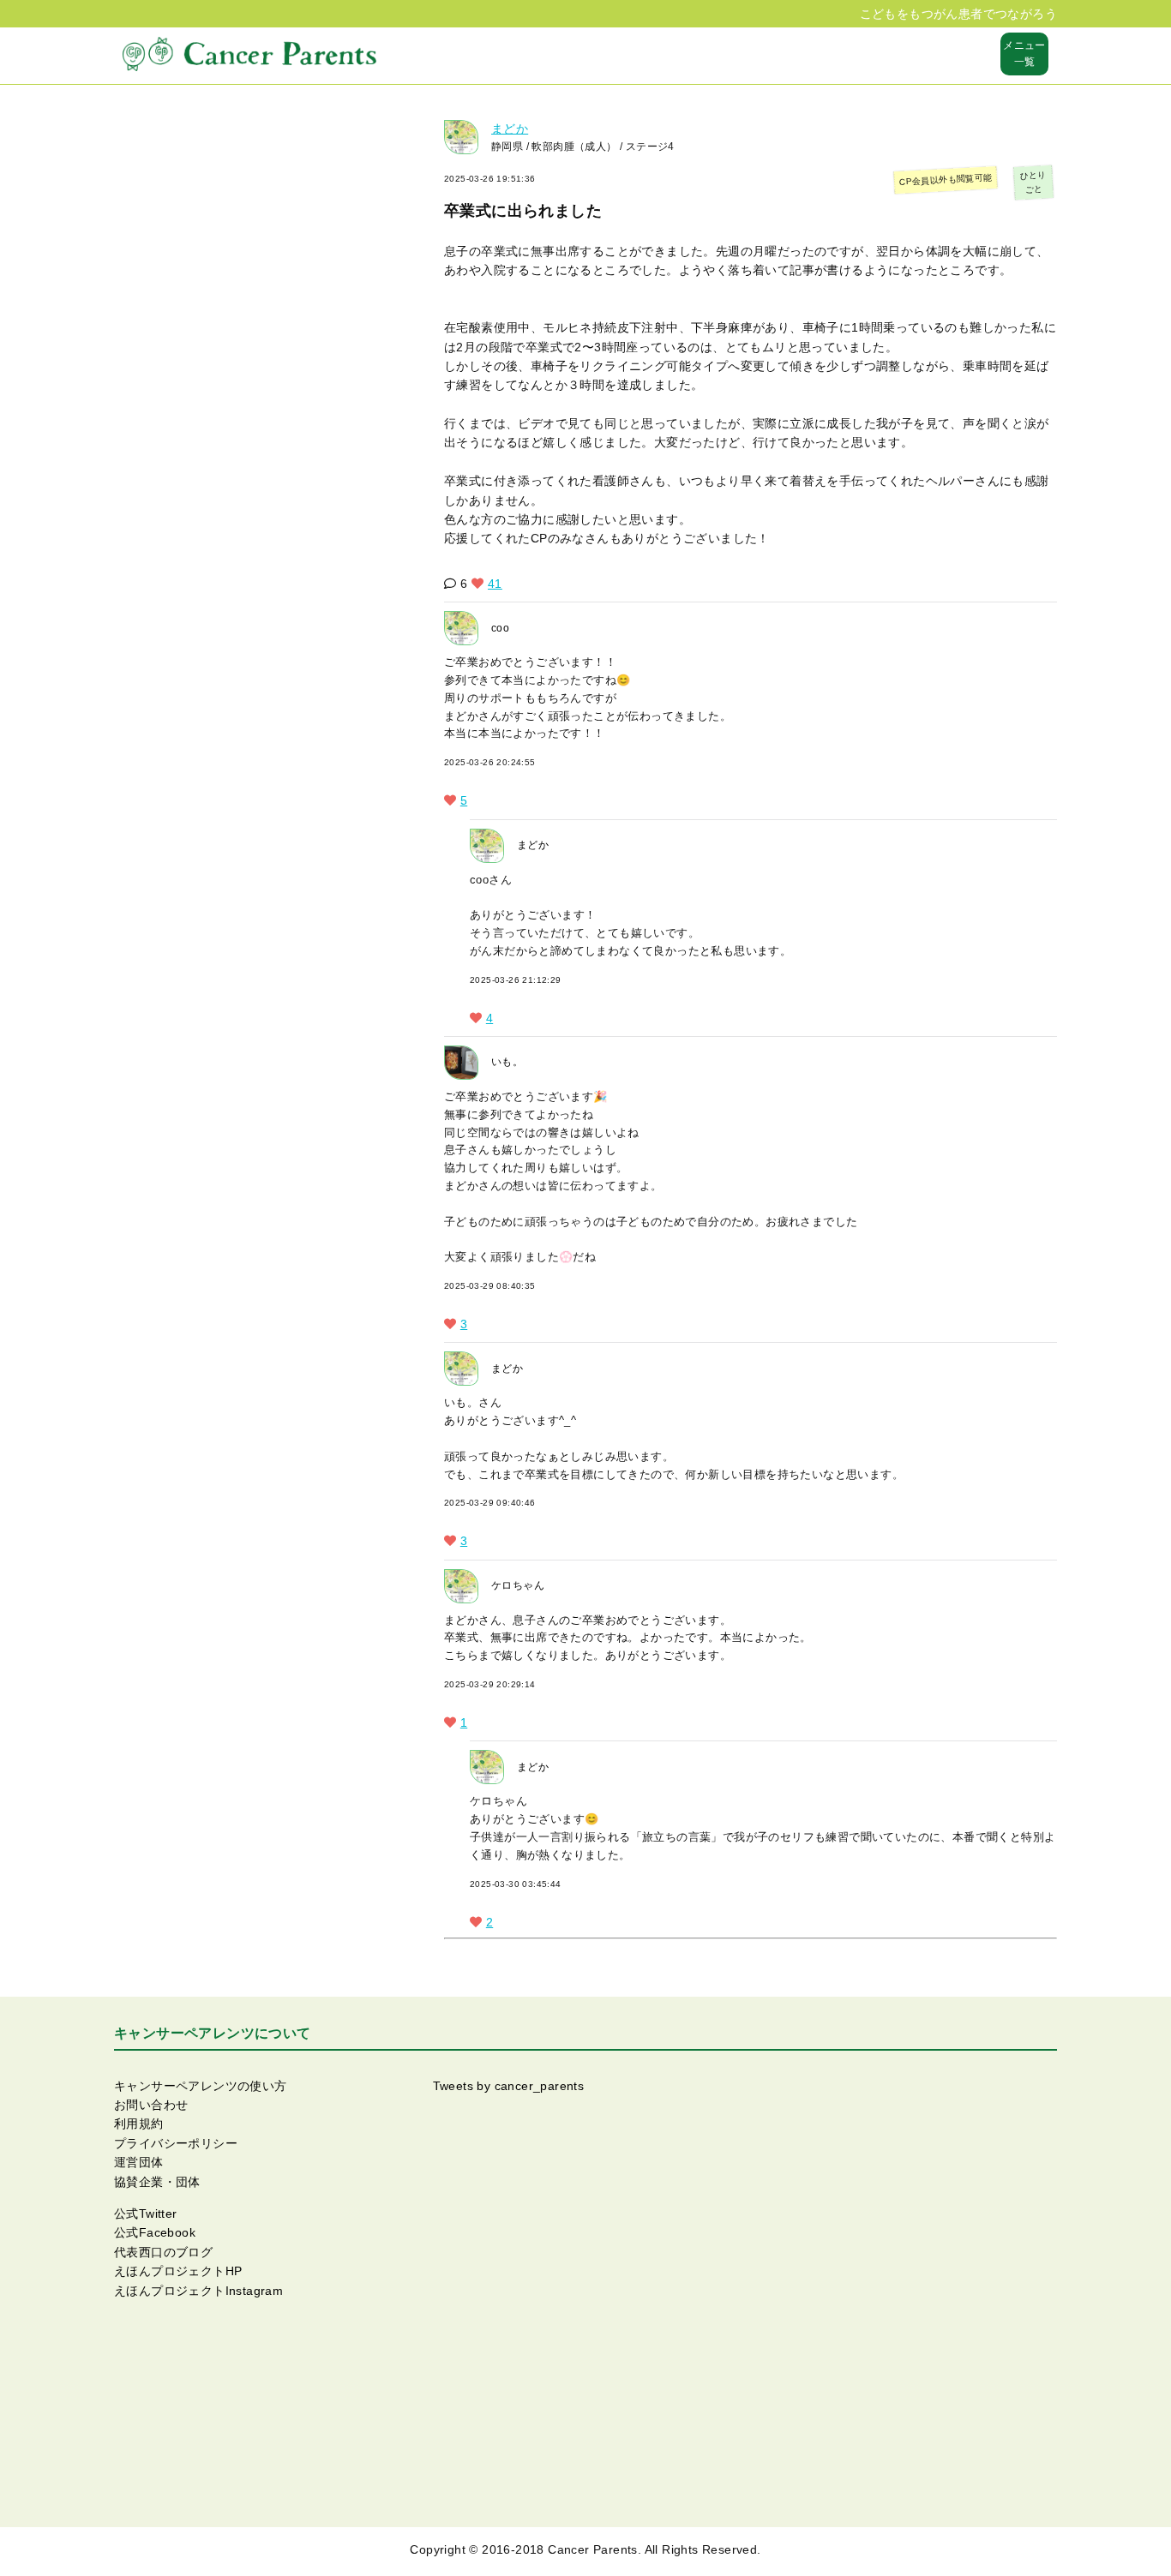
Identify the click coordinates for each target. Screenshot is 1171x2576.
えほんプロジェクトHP (178, 2271)
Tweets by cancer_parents (509, 2086)
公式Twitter (146, 2214)
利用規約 (139, 2124)
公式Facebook (155, 2232)
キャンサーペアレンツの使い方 (201, 2086)
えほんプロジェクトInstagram (198, 2291)
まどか (510, 129)
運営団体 (139, 2162)
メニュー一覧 (1024, 54)
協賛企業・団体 (157, 2182)
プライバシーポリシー (176, 2143)
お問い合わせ (151, 2105)
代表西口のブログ (163, 2252)
